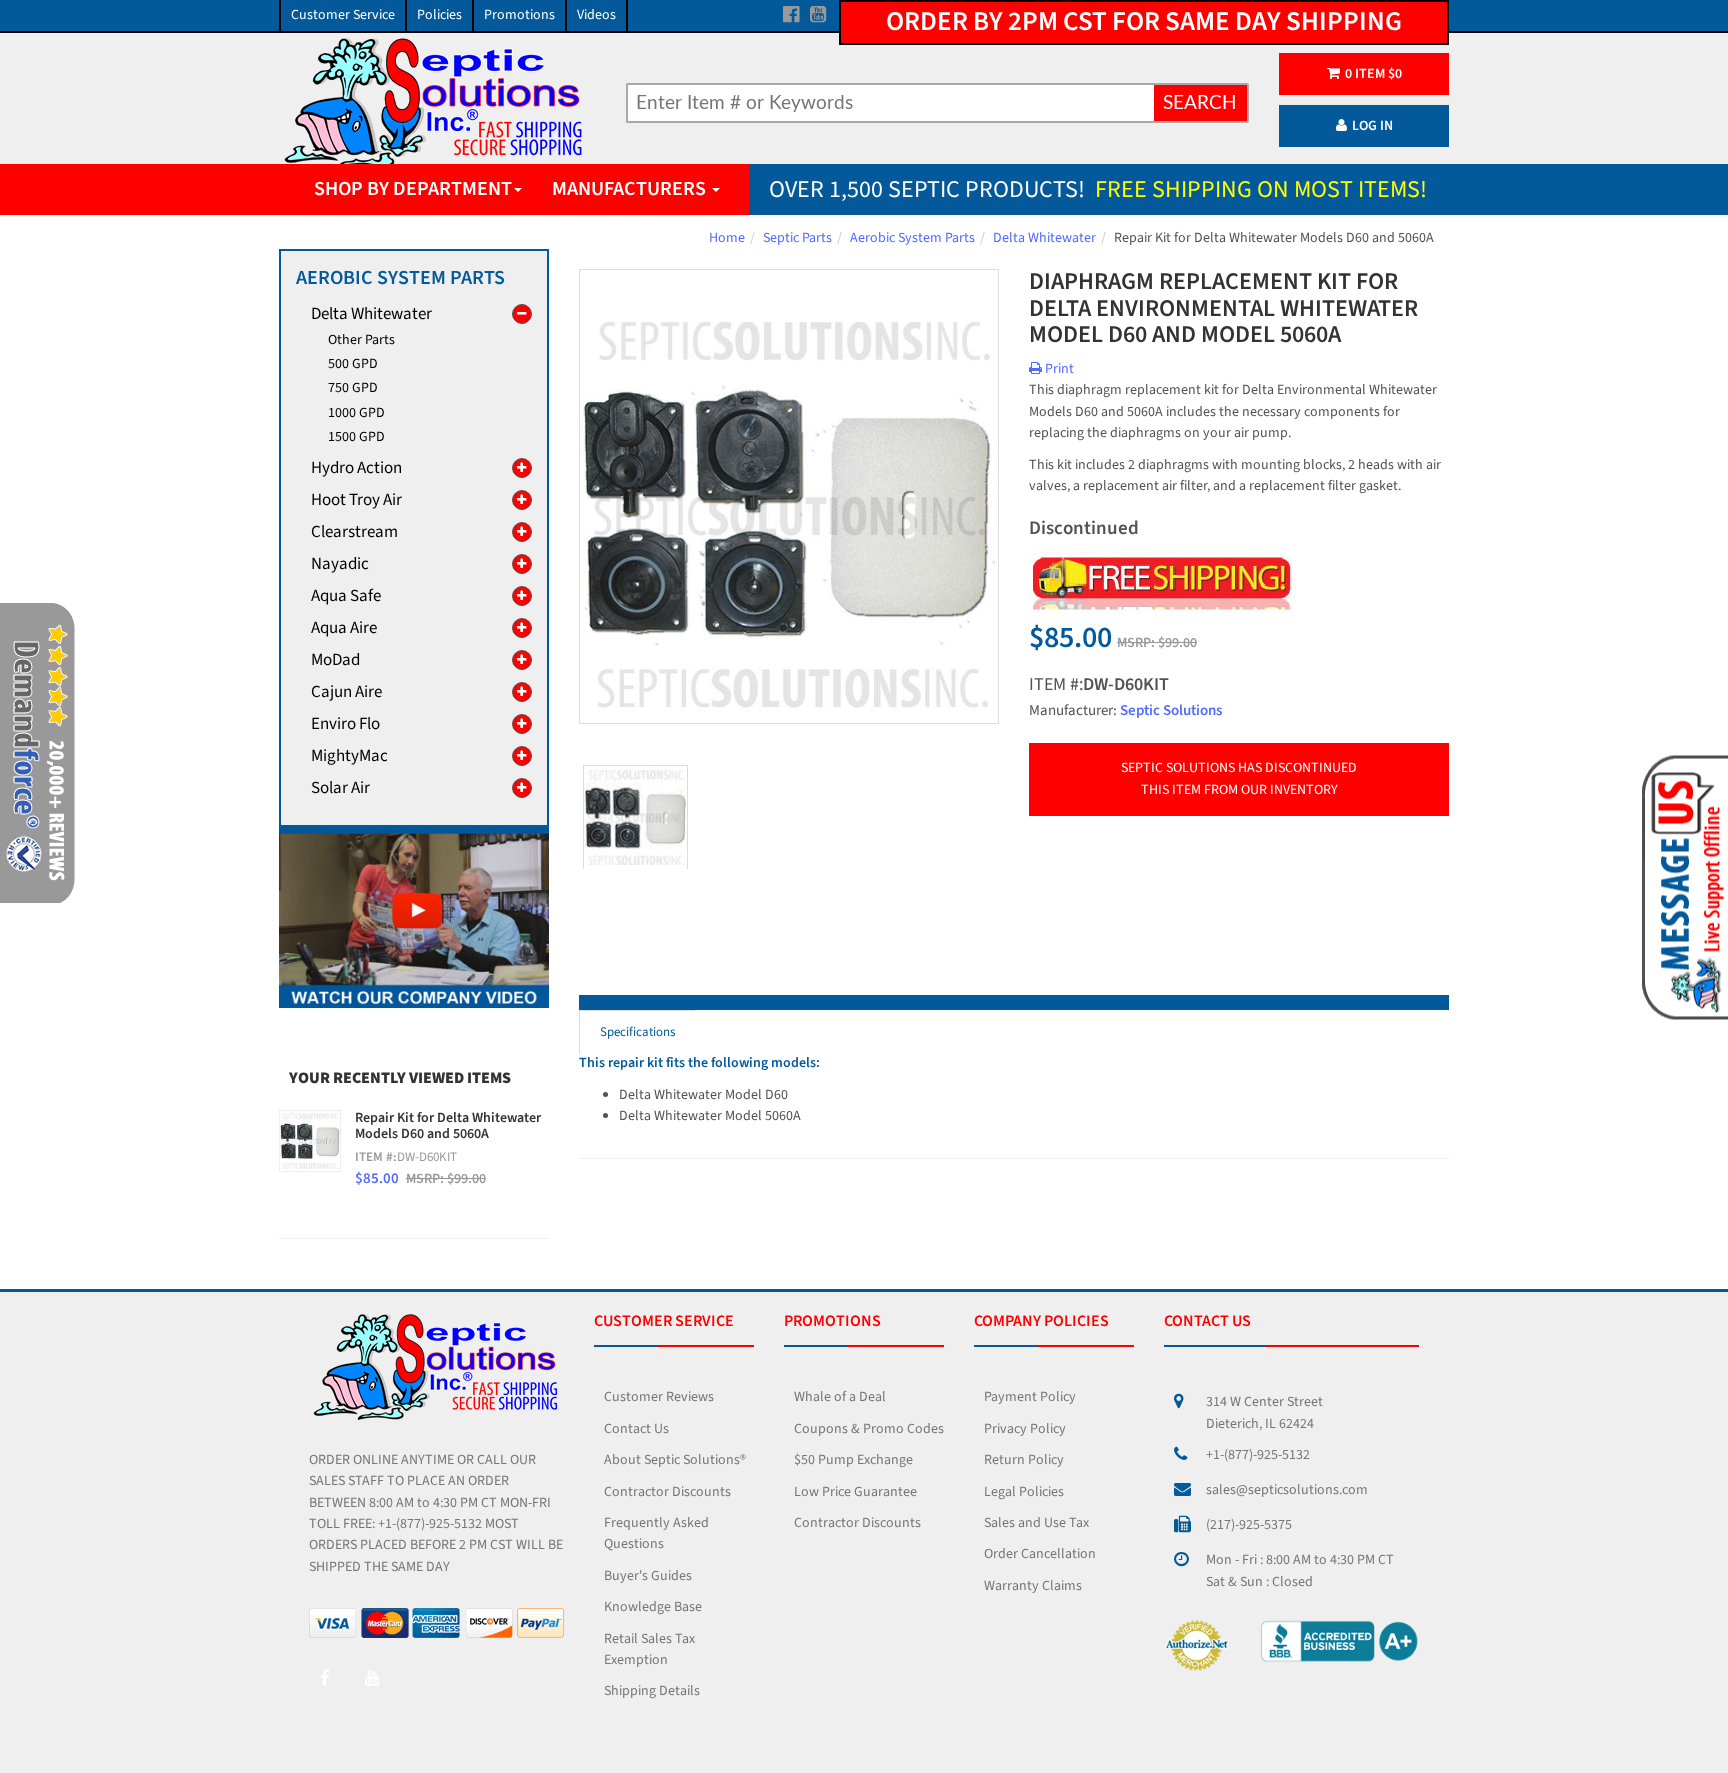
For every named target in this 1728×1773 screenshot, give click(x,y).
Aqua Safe (346, 596)
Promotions (519, 15)
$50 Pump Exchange (853, 1460)
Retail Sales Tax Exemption (649, 1649)
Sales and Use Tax (1036, 1523)
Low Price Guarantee (855, 1492)
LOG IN (1372, 126)
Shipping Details (652, 1691)
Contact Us (636, 1429)
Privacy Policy (1025, 1429)
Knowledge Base (653, 1607)
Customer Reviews (659, 1397)
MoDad (335, 660)
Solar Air (340, 788)
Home (727, 238)
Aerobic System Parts (912, 238)
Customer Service (343, 15)
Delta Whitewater (1044, 238)
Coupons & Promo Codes (869, 1429)
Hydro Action (356, 468)
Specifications (637, 1032)
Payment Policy (1030, 1397)
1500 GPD (356, 437)
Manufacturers (631, 189)
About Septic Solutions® (675, 1460)
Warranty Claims (1033, 1586)
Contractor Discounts (667, 1492)
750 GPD (353, 388)
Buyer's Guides (648, 1576)
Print (1058, 369)
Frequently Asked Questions (656, 1533)
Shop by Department (413, 189)
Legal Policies (1024, 1492)
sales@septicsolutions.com (1287, 1490)
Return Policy (1024, 1460)
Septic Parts (797, 238)
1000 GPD (356, 413)
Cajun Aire (346, 692)
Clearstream (354, 532)
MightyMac (349, 756)
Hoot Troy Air (356, 500)
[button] (1681, 886)
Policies (439, 15)
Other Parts (361, 340)
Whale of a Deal (840, 1397)
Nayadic (340, 564)
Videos (596, 15)
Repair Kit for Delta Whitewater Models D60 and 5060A (448, 1126)
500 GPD (353, 364)
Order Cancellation (1040, 1554)
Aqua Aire (344, 628)
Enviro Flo (345, 724)
